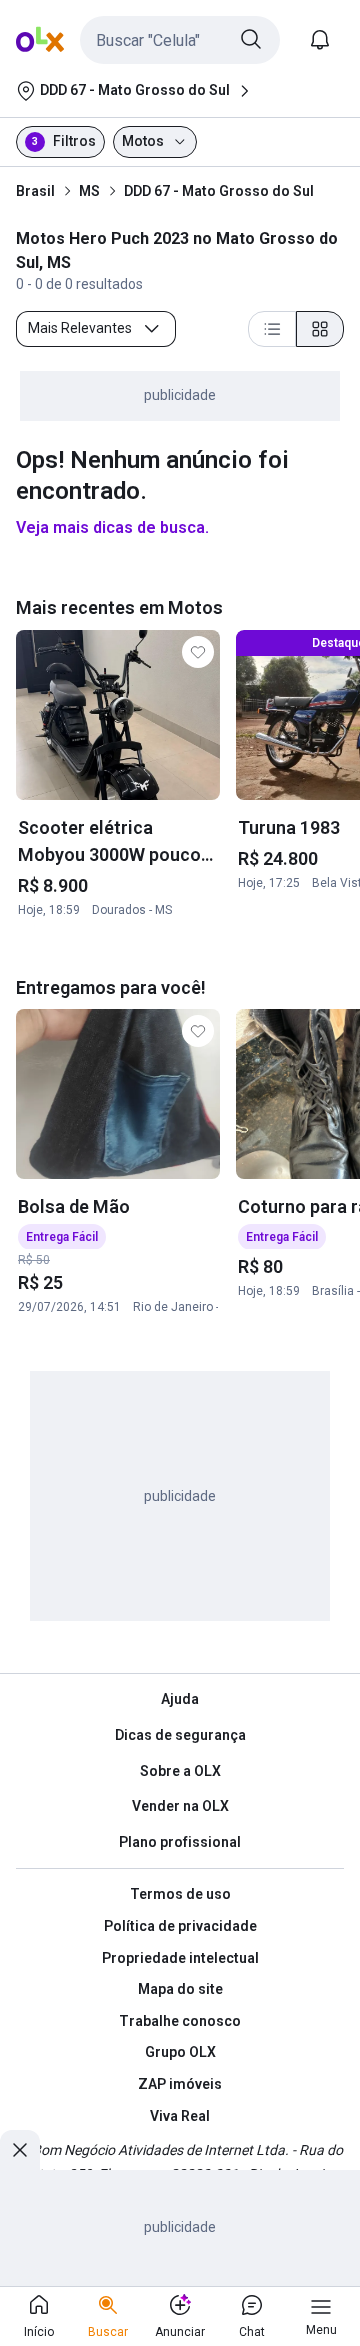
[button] (180, 40)
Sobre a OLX (180, 1771)
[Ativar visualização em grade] (320, 329)
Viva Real (180, 2116)
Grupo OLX (180, 2052)
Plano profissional (180, 1842)
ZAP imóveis (180, 2084)
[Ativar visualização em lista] (272, 329)
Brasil (35, 191)
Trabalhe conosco (180, 2021)
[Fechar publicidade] (20, 2150)
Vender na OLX (180, 1806)
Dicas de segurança (180, 1735)
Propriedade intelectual (180, 1958)
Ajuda (180, 1699)
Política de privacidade (180, 1926)
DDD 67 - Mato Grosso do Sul (219, 191)
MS (89, 191)
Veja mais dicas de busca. (112, 527)
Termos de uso (180, 1894)
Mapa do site (180, 1989)
